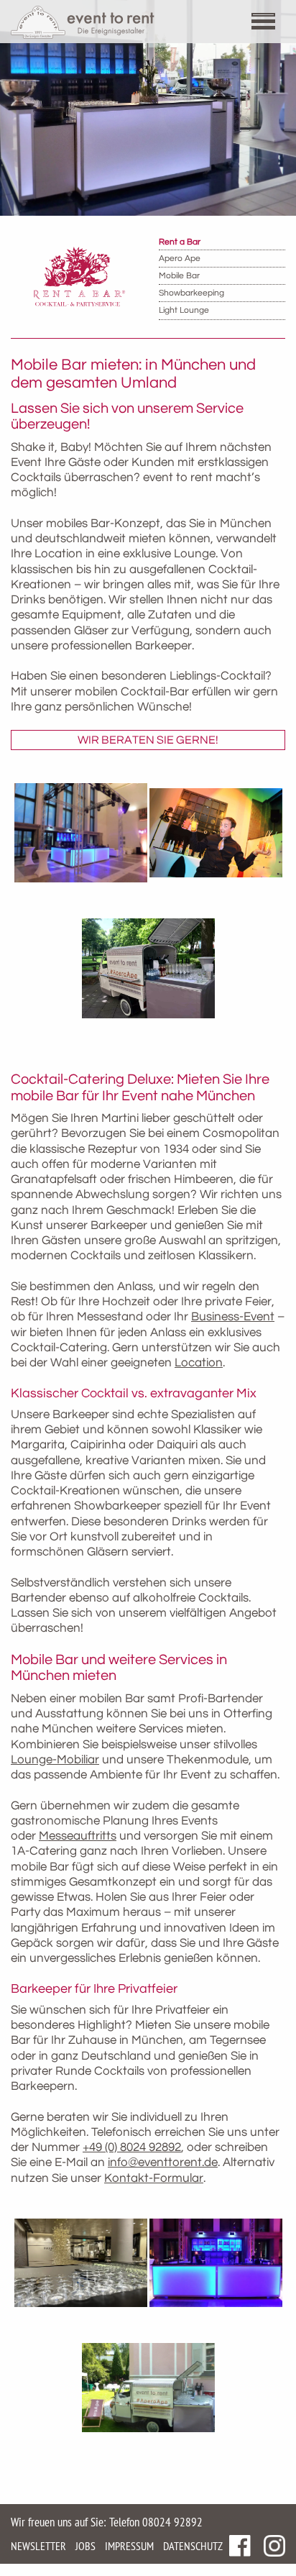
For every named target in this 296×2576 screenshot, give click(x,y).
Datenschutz (193, 2546)
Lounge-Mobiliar (55, 1760)
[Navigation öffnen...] (271, 23)
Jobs (85, 2546)
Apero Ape (180, 259)
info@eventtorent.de (163, 2162)
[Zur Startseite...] (83, 22)
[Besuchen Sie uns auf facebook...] (240, 2546)
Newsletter (38, 2546)
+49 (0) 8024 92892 (132, 2147)
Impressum (129, 2546)
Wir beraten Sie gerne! (148, 740)
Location (199, 1363)
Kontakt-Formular (154, 2178)
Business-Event (233, 1317)
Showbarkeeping (191, 293)
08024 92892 (172, 2522)
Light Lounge (184, 310)
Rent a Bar (180, 242)
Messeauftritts (78, 1836)
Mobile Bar (179, 276)
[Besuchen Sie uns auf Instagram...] (274, 2546)
